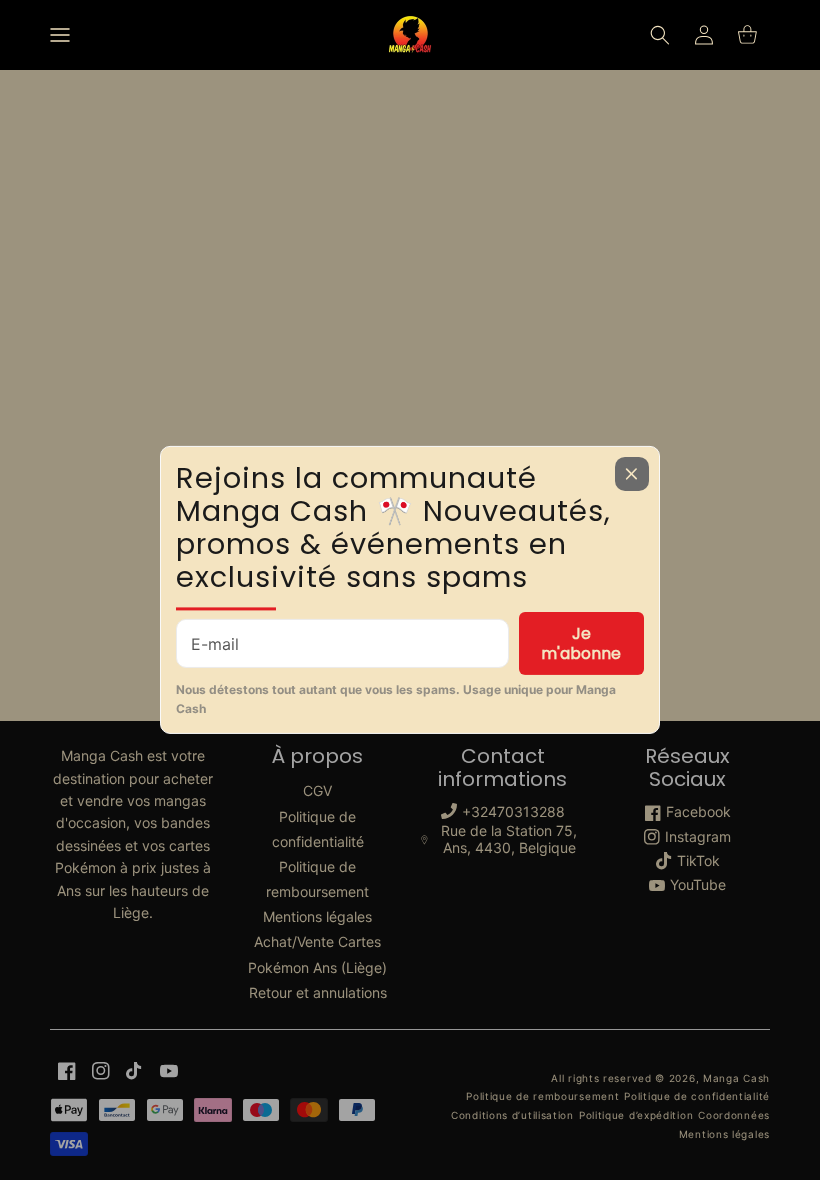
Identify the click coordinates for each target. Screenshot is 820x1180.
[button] (60, 35)
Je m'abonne (581, 643)
